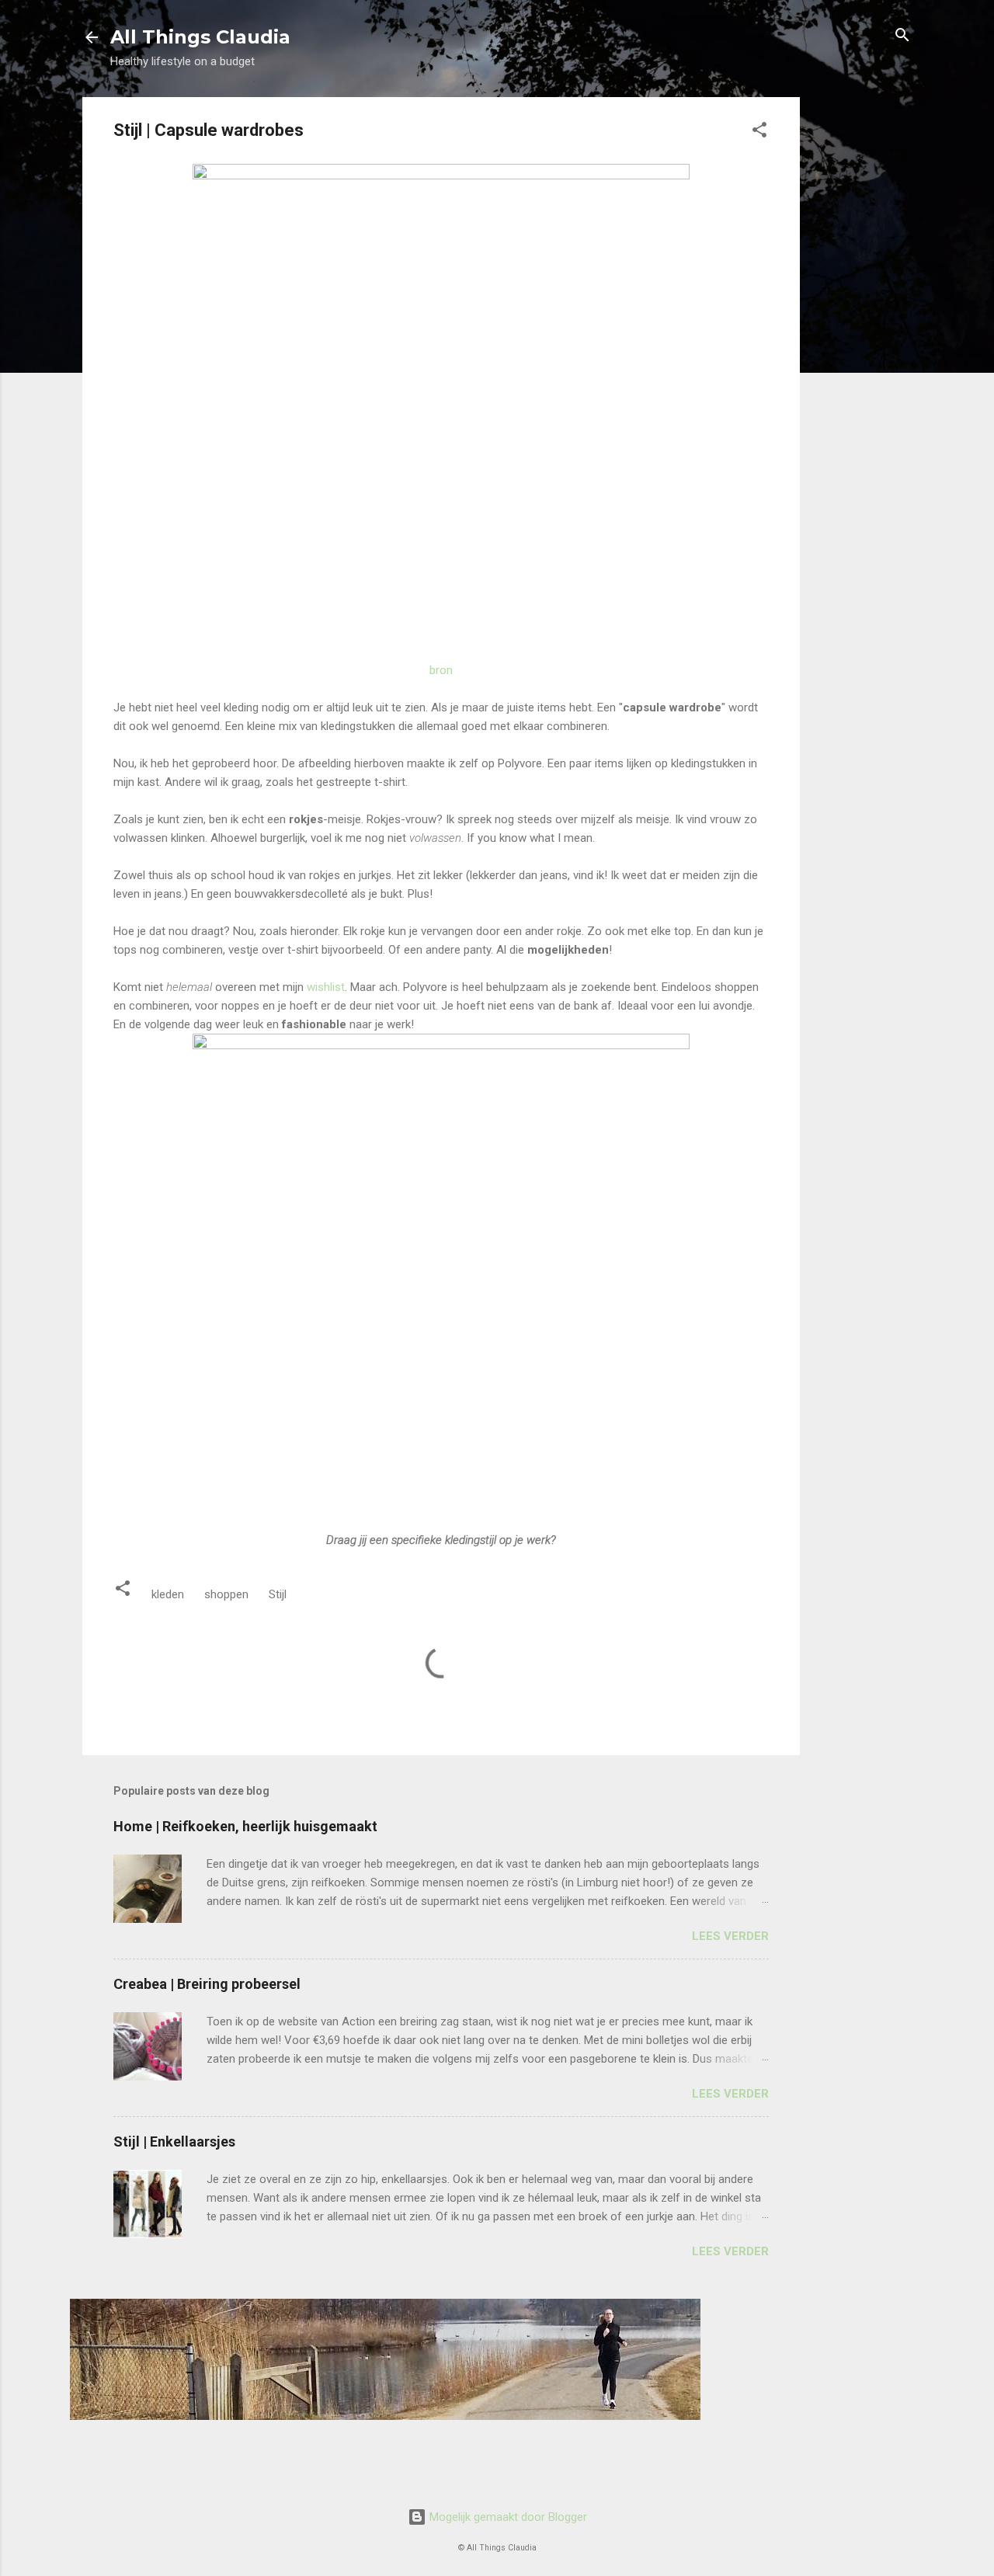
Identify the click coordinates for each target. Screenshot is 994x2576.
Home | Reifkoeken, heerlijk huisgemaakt (245, 1826)
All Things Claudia (200, 37)
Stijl (278, 1594)
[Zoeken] (902, 36)
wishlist (326, 987)
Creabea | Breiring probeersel (207, 1984)
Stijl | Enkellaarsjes (174, 2141)
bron (441, 670)
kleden (168, 1594)
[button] (759, 131)
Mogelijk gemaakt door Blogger (507, 2517)
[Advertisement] (862, 330)
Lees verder (730, 1936)
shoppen (226, 1594)
